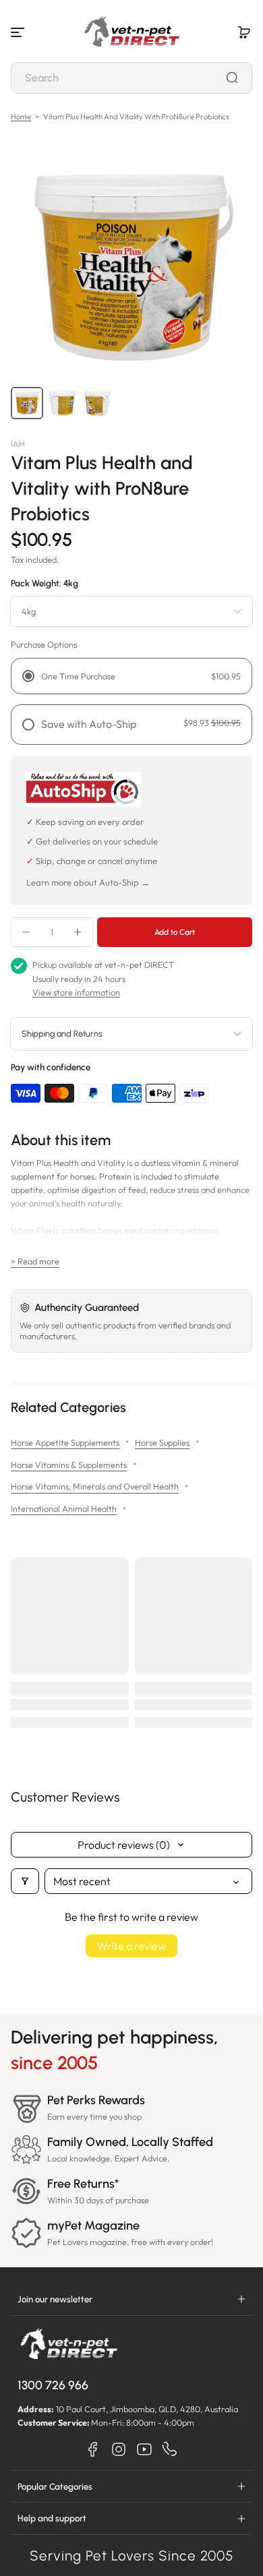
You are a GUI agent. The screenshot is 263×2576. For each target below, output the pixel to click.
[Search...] (232, 78)
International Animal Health (64, 1508)
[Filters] (25, 1881)
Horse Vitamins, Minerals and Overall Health (95, 1486)
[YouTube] (144, 2449)
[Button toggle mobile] (19, 32)
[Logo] (131, 32)
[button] (244, 32)
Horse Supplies (162, 1442)
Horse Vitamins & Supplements (69, 1465)
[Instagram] (119, 2449)
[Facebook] (93, 2449)
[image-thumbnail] (27, 403)
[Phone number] (170, 2449)
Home (21, 117)
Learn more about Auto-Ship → (88, 882)
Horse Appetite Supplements (65, 1442)
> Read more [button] (35, 1261)
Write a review (131, 1946)
